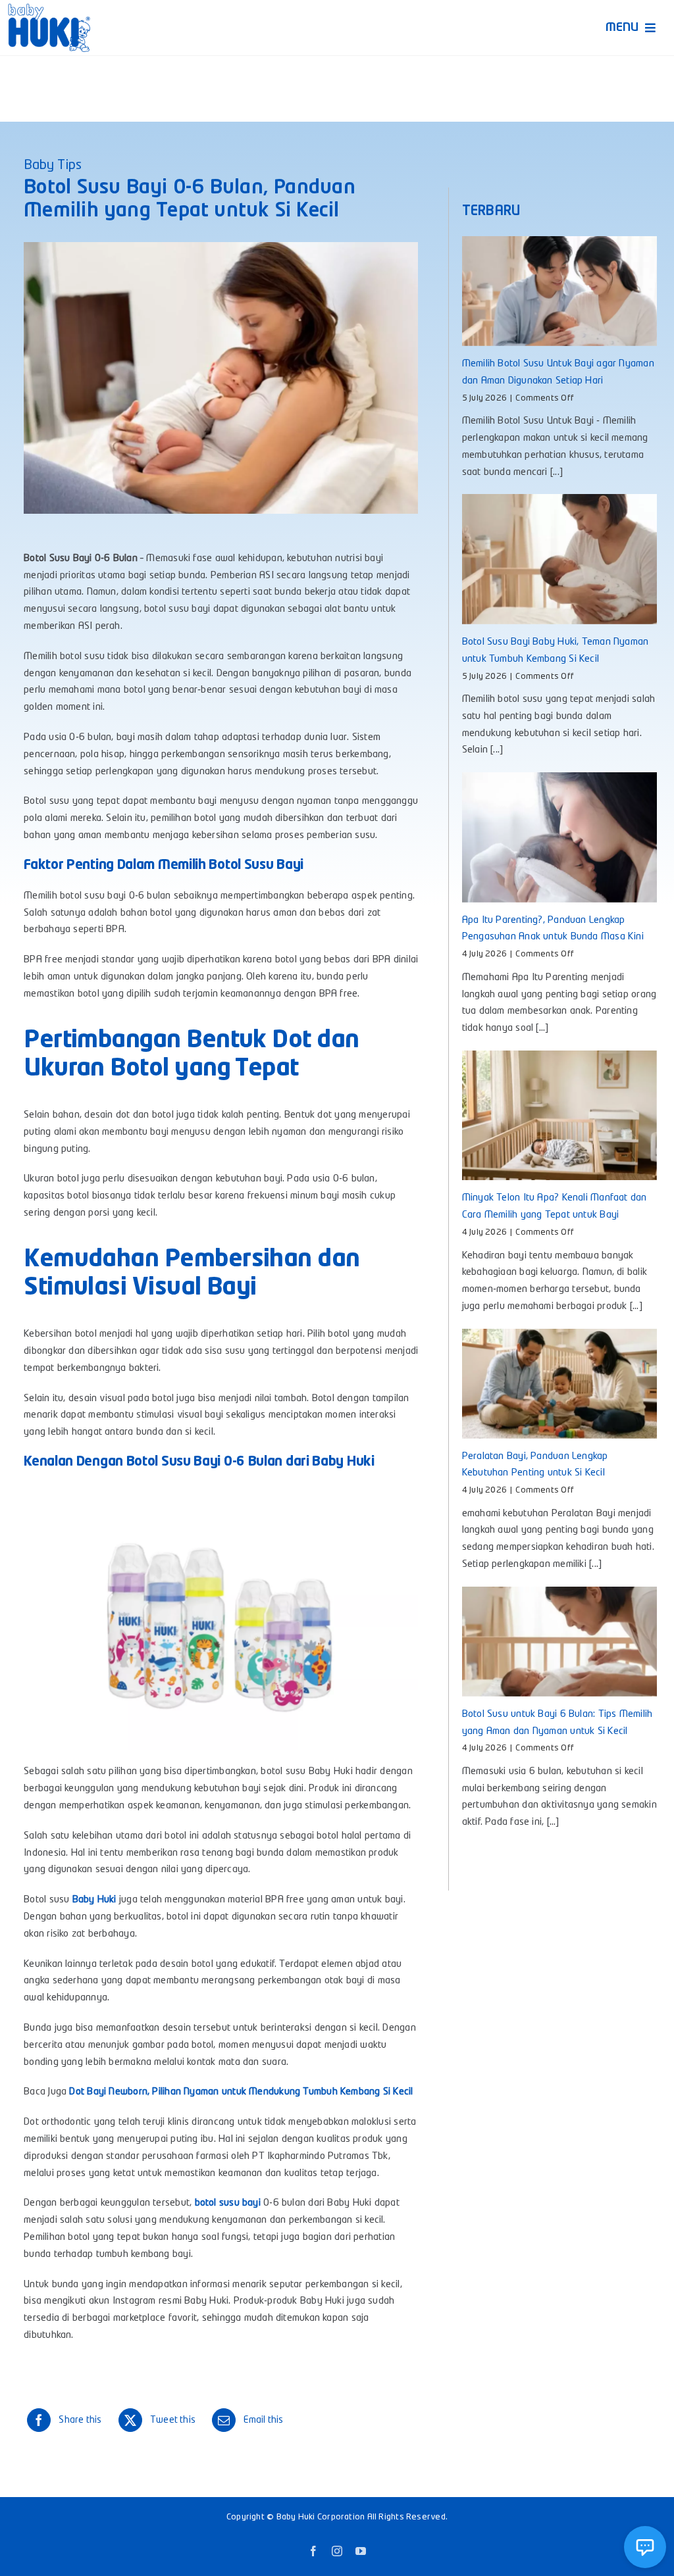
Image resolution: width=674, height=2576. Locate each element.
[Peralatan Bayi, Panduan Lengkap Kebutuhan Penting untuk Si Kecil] (559, 1384)
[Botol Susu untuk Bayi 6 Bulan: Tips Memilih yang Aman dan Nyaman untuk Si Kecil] (559, 1642)
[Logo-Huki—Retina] (49, 8)
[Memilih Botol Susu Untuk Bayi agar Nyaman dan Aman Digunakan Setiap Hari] (559, 291)
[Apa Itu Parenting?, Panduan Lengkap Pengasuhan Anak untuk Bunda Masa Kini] (559, 837)
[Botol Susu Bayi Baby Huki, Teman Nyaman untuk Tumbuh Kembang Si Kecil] (559, 559)
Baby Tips (53, 166)
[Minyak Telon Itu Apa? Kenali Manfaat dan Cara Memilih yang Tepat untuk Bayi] (559, 1115)
